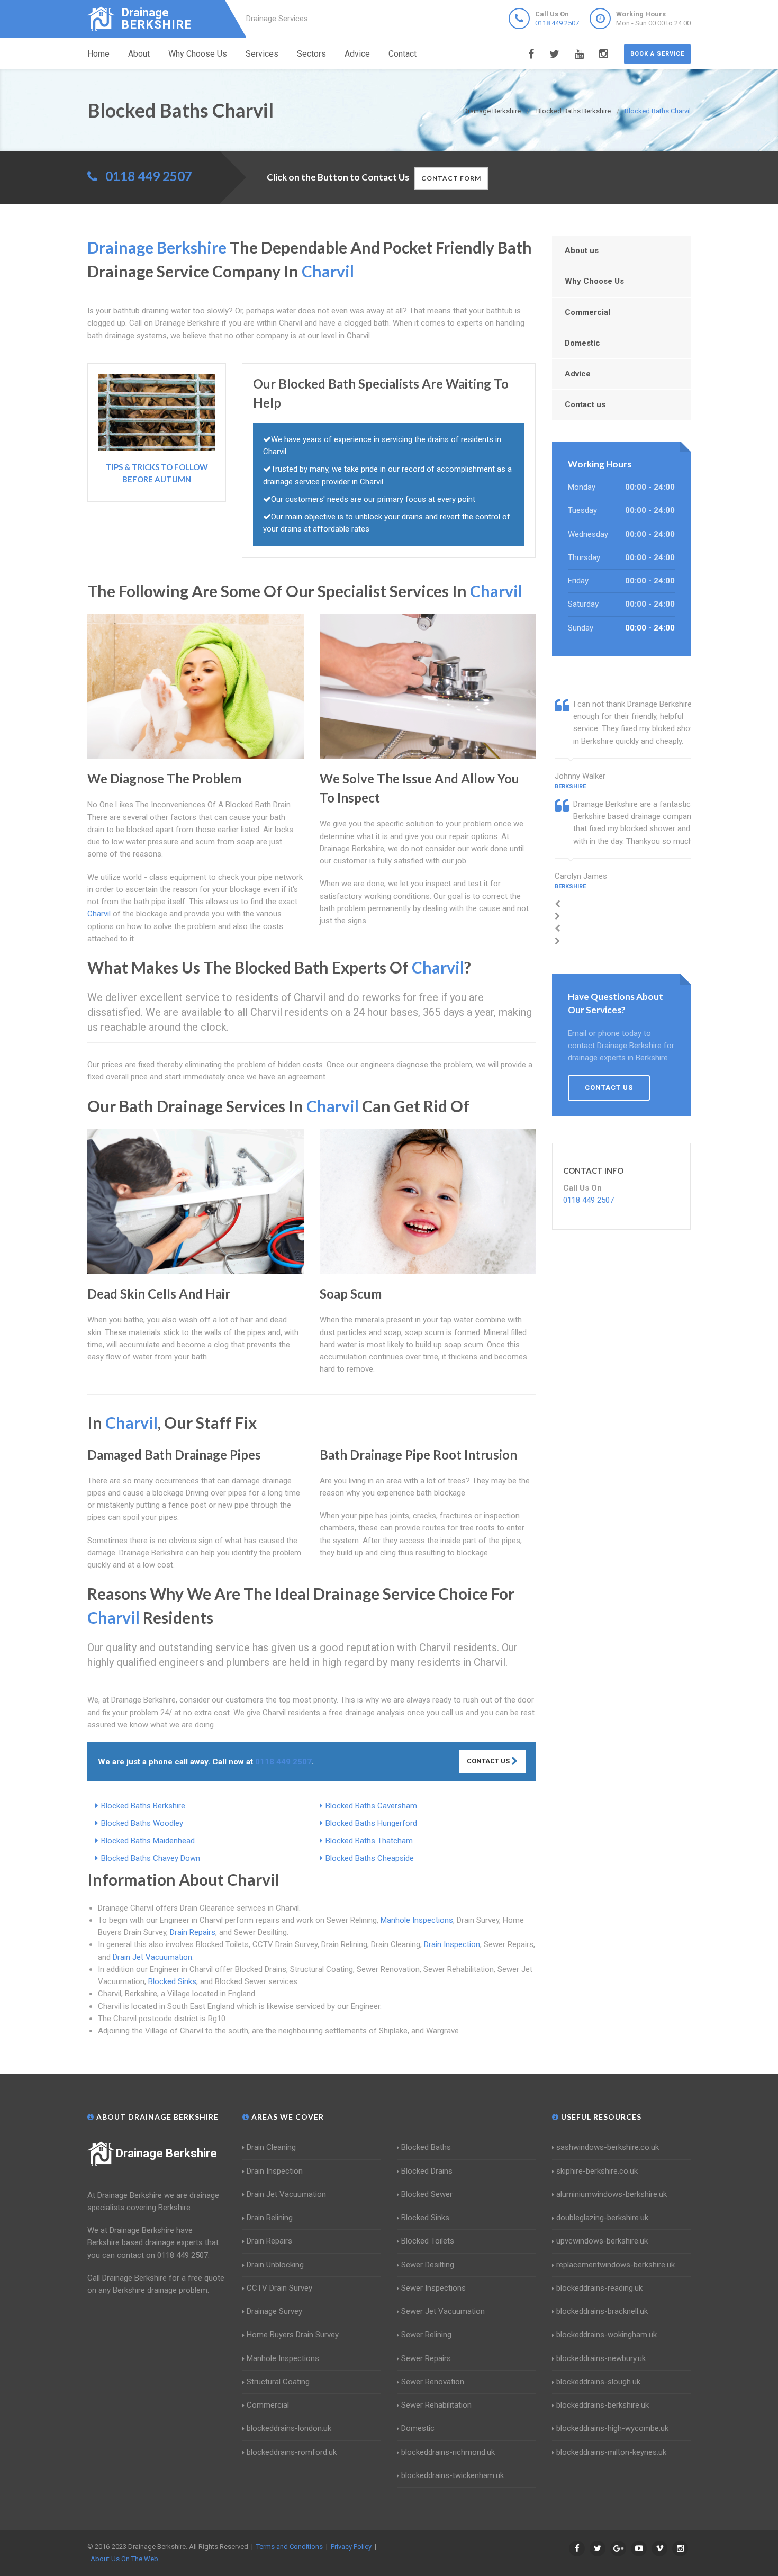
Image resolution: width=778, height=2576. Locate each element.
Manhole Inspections (417, 1920)
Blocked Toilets (428, 2241)
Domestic (582, 343)
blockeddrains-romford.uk (292, 2452)
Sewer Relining (426, 2335)
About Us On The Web (124, 2559)
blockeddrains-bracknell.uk (602, 2311)
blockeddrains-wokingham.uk (607, 2335)
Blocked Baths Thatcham (369, 1841)
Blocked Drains (427, 2171)
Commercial (587, 312)
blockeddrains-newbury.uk (601, 2358)
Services (262, 54)
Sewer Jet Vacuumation (443, 2311)
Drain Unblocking (275, 2265)
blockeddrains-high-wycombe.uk (612, 2428)
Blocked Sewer (427, 2194)
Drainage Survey (274, 2311)
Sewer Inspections (433, 2288)
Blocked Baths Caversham (371, 1806)
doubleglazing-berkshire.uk (602, 2218)
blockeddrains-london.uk (289, 2428)
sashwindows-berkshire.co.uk (608, 2147)
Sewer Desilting (428, 2265)
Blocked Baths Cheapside (370, 1858)
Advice (357, 54)
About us (582, 250)
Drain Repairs (193, 1932)
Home (98, 54)
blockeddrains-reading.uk (599, 2288)
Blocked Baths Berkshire (143, 1806)
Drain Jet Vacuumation (152, 1957)
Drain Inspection (452, 1944)
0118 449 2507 (557, 23)
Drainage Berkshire (166, 2153)
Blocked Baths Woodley (142, 1823)
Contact (402, 54)
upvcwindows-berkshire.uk (602, 2241)
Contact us (585, 404)
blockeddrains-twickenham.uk (453, 2475)
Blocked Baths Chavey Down (151, 1858)
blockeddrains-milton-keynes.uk (611, 2452)
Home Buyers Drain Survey (293, 2335)
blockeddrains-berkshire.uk (603, 2405)
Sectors (311, 54)
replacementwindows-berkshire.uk (616, 2265)
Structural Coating (278, 2382)
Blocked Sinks (172, 1981)
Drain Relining (270, 2218)
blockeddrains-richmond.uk (448, 2452)
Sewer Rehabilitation (436, 2405)
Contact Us (489, 1761)
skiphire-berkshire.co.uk (597, 2171)
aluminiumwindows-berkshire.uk (612, 2194)
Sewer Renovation (433, 2382)
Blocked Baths (426, 2147)
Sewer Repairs (426, 2358)
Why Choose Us (198, 54)
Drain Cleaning (271, 2147)
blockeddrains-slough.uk (598, 2382)
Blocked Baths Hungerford (371, 1823)
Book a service (657, 54)
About (139, 54)
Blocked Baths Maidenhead (148, 1841)
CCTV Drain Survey (279, 2288)
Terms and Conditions (290, 2547)
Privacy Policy (351, 2547)
